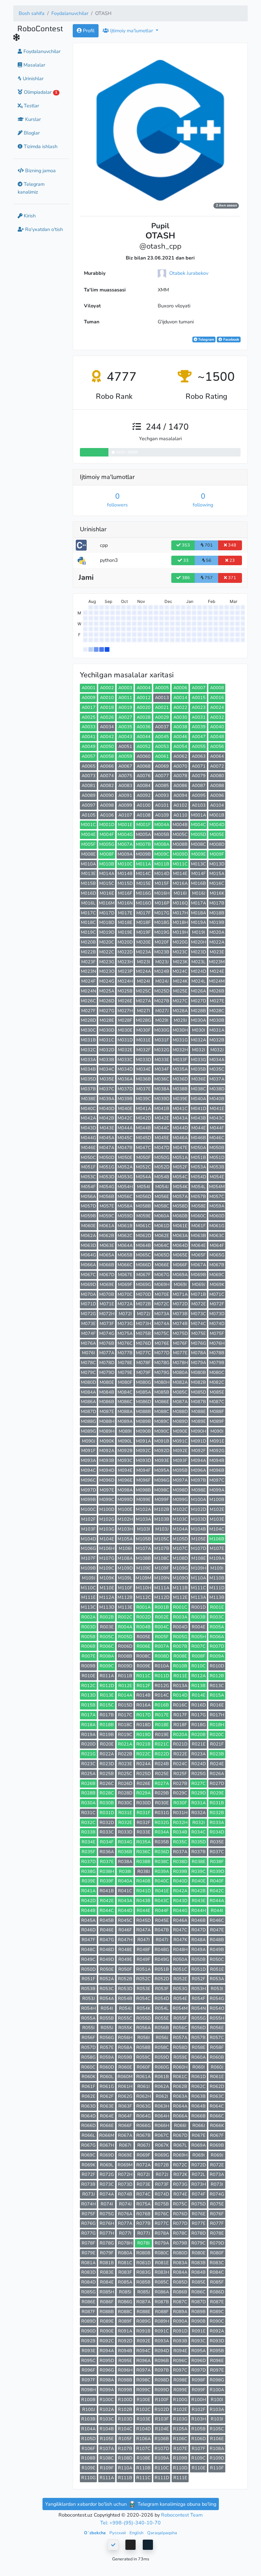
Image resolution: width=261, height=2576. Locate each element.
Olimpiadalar (40, 92)
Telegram (206, 339)
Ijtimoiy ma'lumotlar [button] (132, 31)
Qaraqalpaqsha (162, 2533)
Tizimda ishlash (40, 146)
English (137, 2533)
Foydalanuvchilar (70, 13)
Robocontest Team (182, 2515)
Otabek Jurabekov (189, 273)
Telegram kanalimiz (31, 188)
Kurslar (32, 119)
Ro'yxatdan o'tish (43, 229)
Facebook (231, 339)
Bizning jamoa (40, 171)
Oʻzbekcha (95, 2533)
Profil (88, 31)
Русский (118, 2533)
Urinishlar (32, 78)
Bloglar (31, 133)
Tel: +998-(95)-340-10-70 (130, 2523)
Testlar (31, 106)
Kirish (29, 216)
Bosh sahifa (32, 13)
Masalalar (34, 65)
